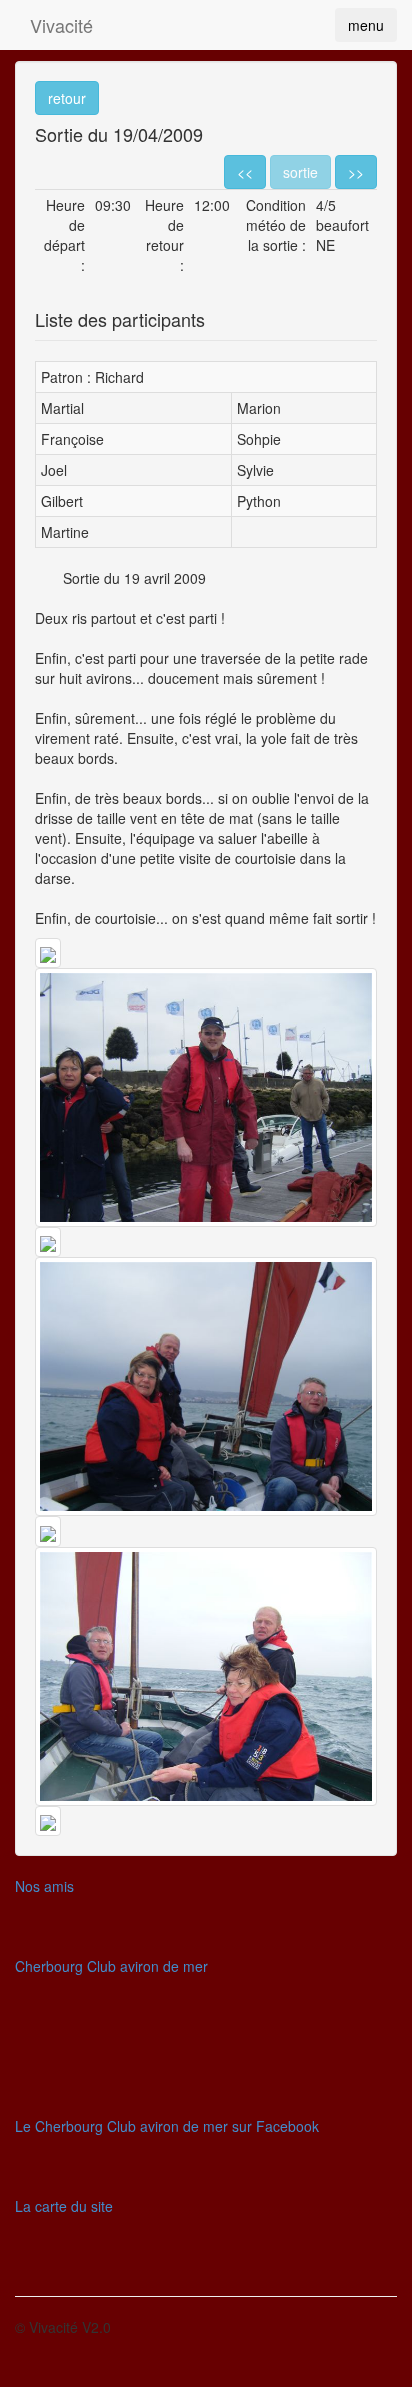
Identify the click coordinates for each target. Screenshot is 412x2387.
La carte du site (64, 2206)
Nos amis (44, 1886)
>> (356, 172)
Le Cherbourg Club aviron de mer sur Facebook (167, 2126)
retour (67, 98)
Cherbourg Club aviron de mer (111, 1966)
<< (245, 172)
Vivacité (61, 25)
